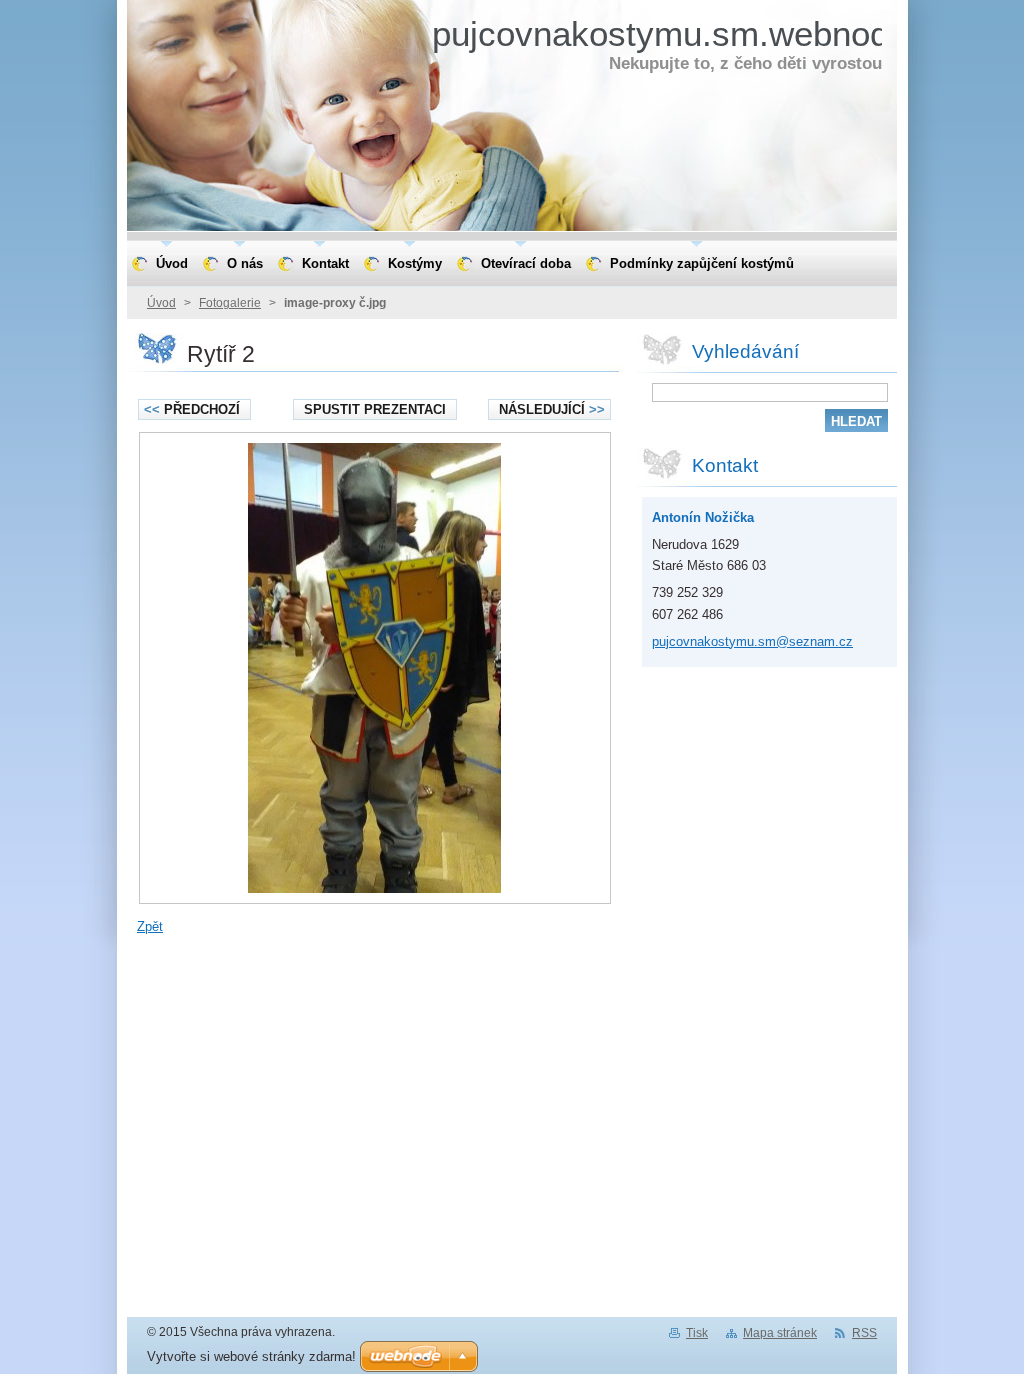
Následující (552, 409)
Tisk (697, 1333)
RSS (864, 1333)
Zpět (150, 926)
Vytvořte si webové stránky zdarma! (251, 1356)
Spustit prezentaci (375, 409)
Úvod (161, 303)
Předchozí (192, 409)
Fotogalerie (230, 303)
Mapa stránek (780, 1333)
